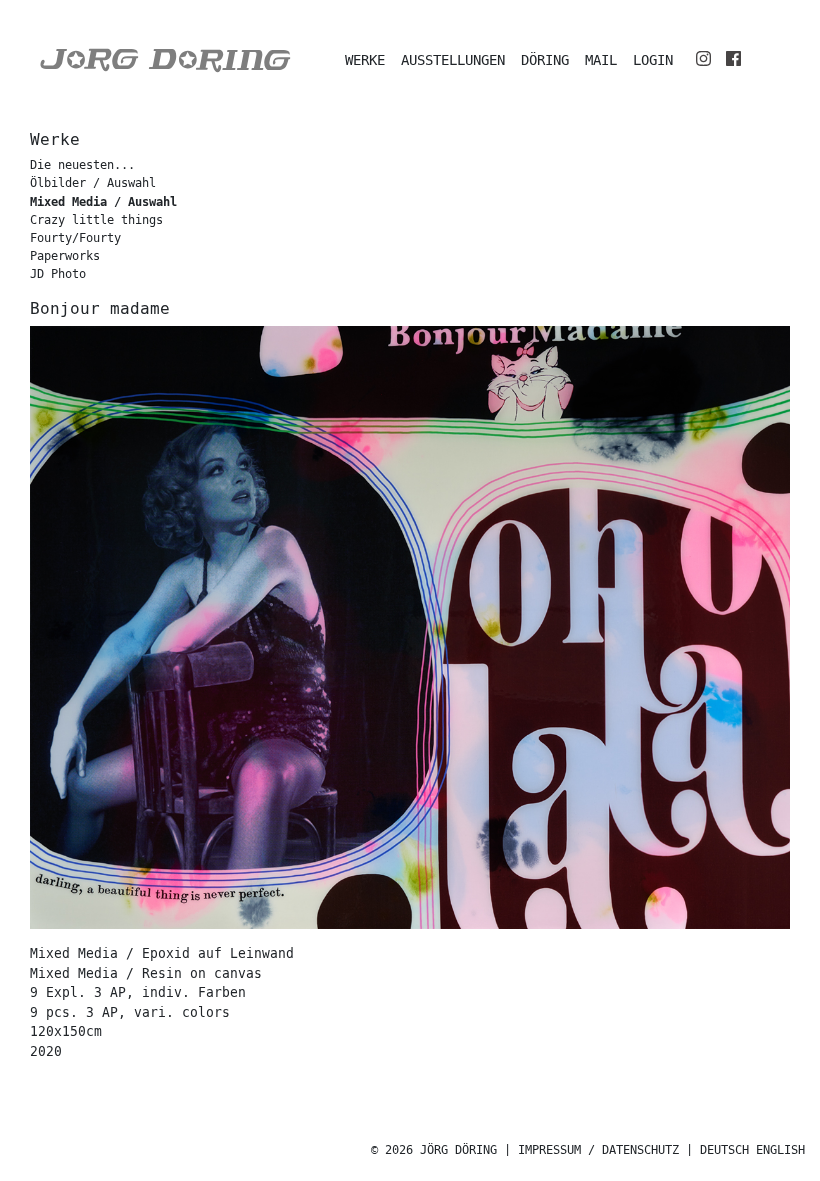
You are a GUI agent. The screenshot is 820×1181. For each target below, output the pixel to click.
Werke (365, 60)
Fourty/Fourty (75, 238)
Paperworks (65, 256)
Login (653, 60)
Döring (545, 60)
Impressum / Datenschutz (598, 1150)
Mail (601, 60)
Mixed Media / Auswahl (103, 202)
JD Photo (58, 274)
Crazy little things (96, 220)
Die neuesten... (82, 165)
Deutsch (724, 1150)
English (780, 1150)
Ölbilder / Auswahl (93, 183)
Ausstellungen (453, 60)
